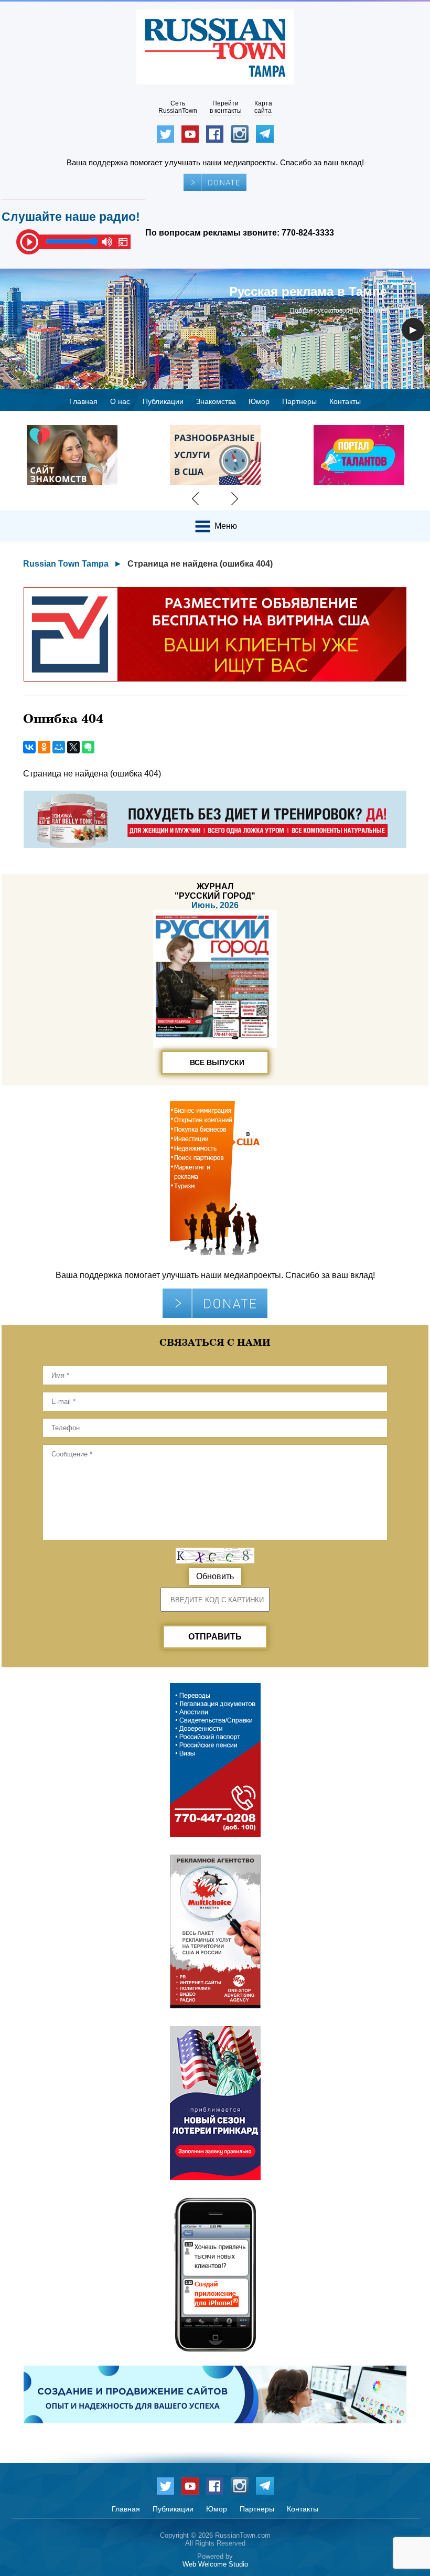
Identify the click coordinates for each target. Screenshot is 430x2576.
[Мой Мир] (59, 747)
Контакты (345, 401)
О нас (120, 401)
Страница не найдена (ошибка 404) (200, 564)
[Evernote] (88, 747)
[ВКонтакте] (29, 747)
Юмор (259, 401)
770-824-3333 (308, 233)
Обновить (215, 1576)
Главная (83, 401)
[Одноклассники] (44, 747)
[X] (73, 747)
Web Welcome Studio (215, 2564)
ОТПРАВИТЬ (215, 1637)
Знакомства (216, 401)
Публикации (163, 401)
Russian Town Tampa (66, 564)
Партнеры (299, 401)
